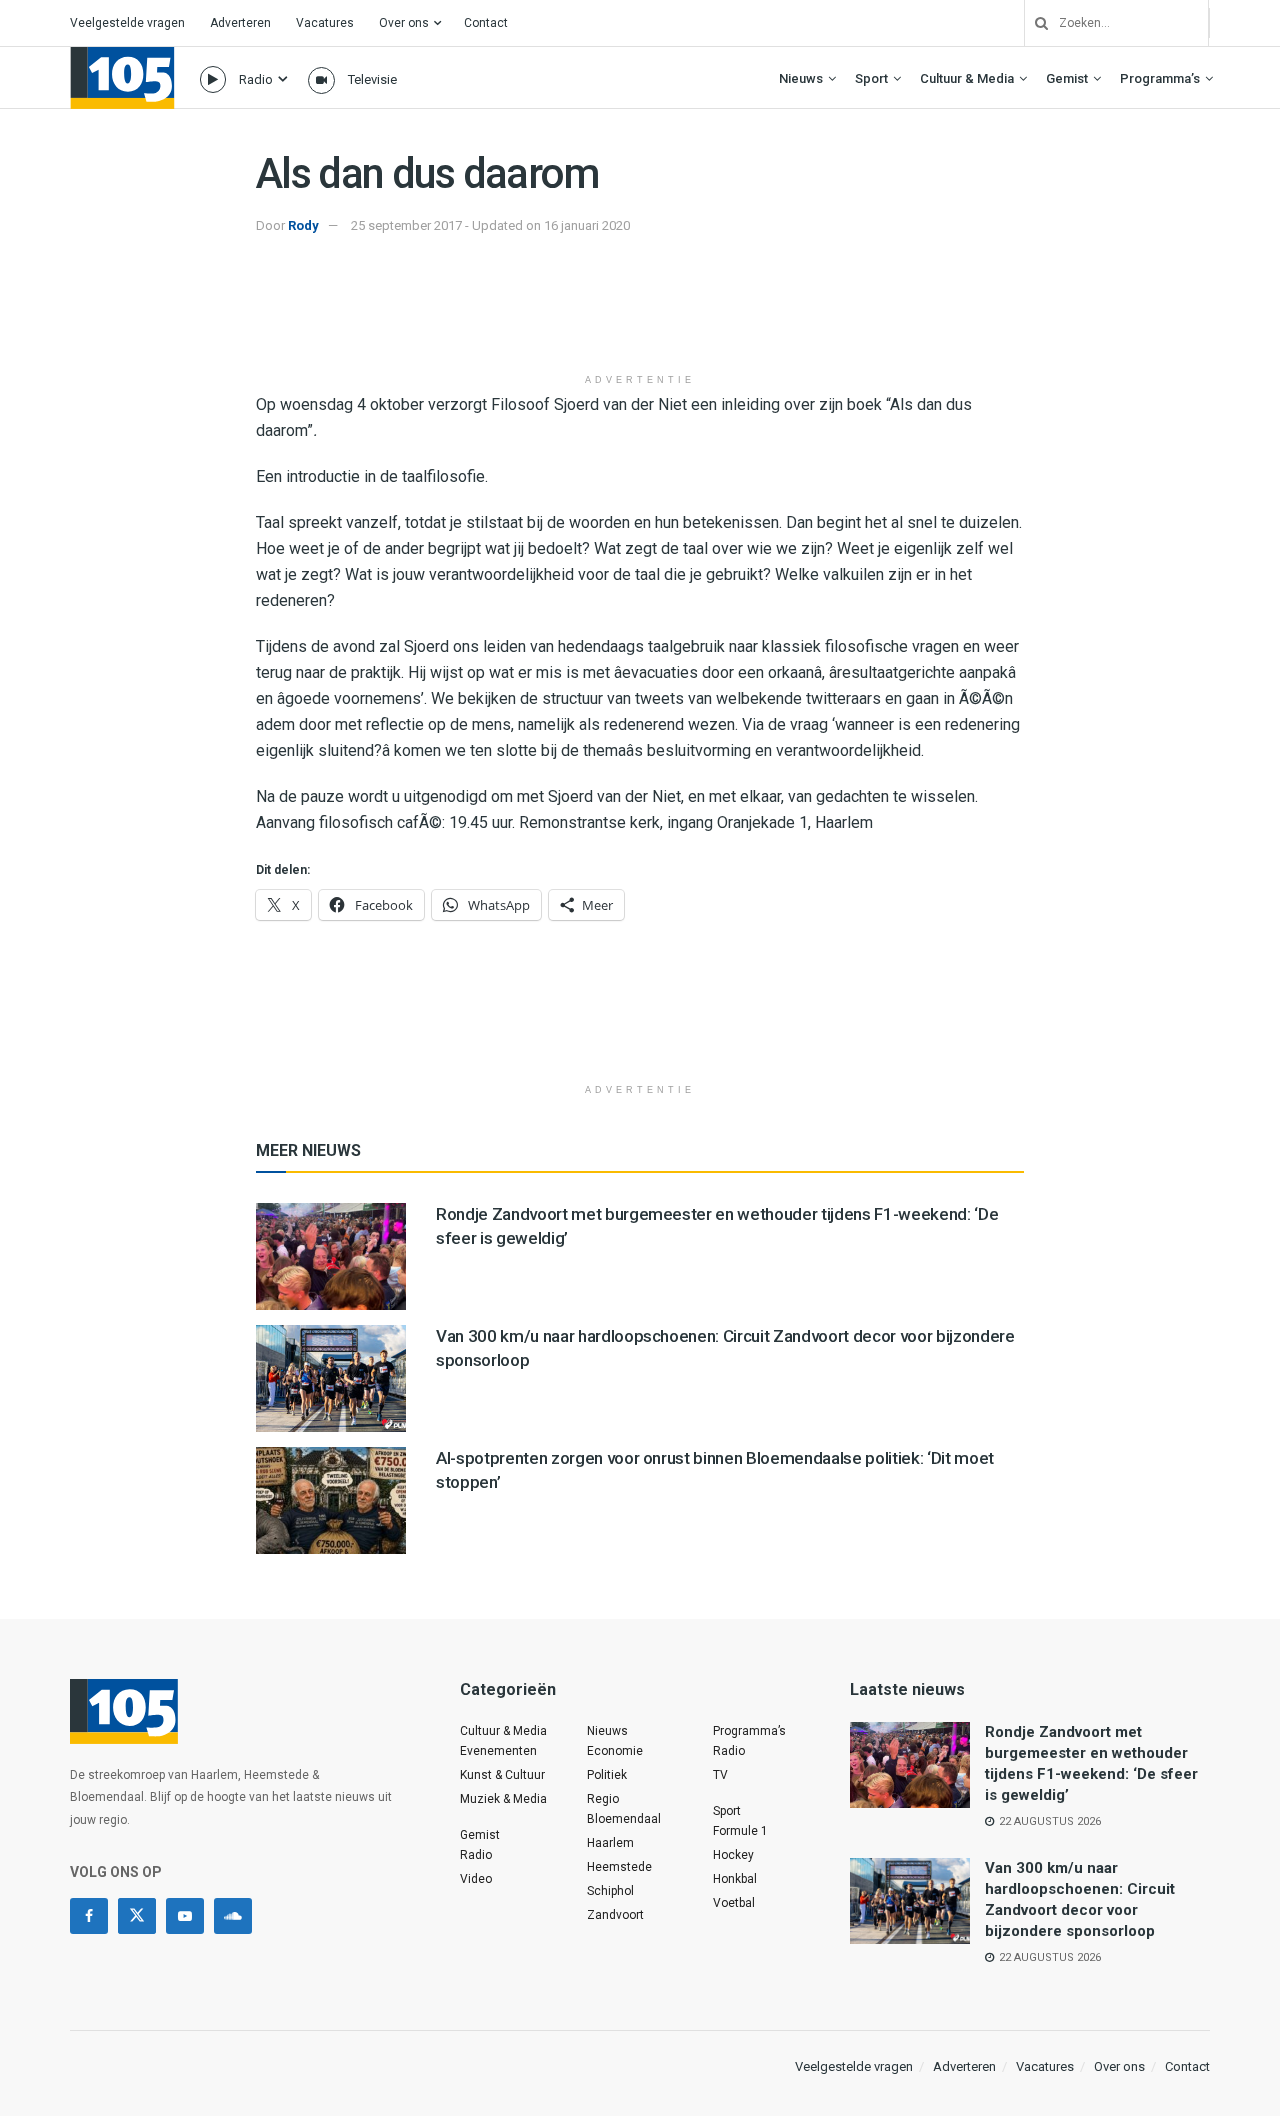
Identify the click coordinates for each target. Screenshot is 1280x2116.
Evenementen (498, 1751)
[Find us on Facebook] (89, 1916)
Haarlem (610, 1843)
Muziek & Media (503, 1799)
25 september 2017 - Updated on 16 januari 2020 (490, 225)
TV (720, 1775)
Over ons (404, 23)
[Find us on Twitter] (137, 1916)
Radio (256, 79)
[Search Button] (1034, 23)
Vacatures (325, 23)
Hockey (733, 1855)
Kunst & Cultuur (502, 1775)
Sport (871, 78)
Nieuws (801, 78)
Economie (615, 1751)
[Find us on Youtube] (185, 1916)
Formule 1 (740, 1831)
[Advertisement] (640, 313)
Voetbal (734, 1903)
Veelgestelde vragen (127, 23)
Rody (303, 225)
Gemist (1067, 78)
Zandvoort (615, 1915)
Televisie (372, 79)
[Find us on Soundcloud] (233, 1916)
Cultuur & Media (967, 78)
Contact (486, 23)
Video (476, 1879)
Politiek (607, 1775)
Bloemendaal (624, 1819)
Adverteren (240, 23)
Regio (603, 1799)
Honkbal (735, 1879)
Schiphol (610, 1891)
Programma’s (1160, 78)
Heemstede (619, 1867)
